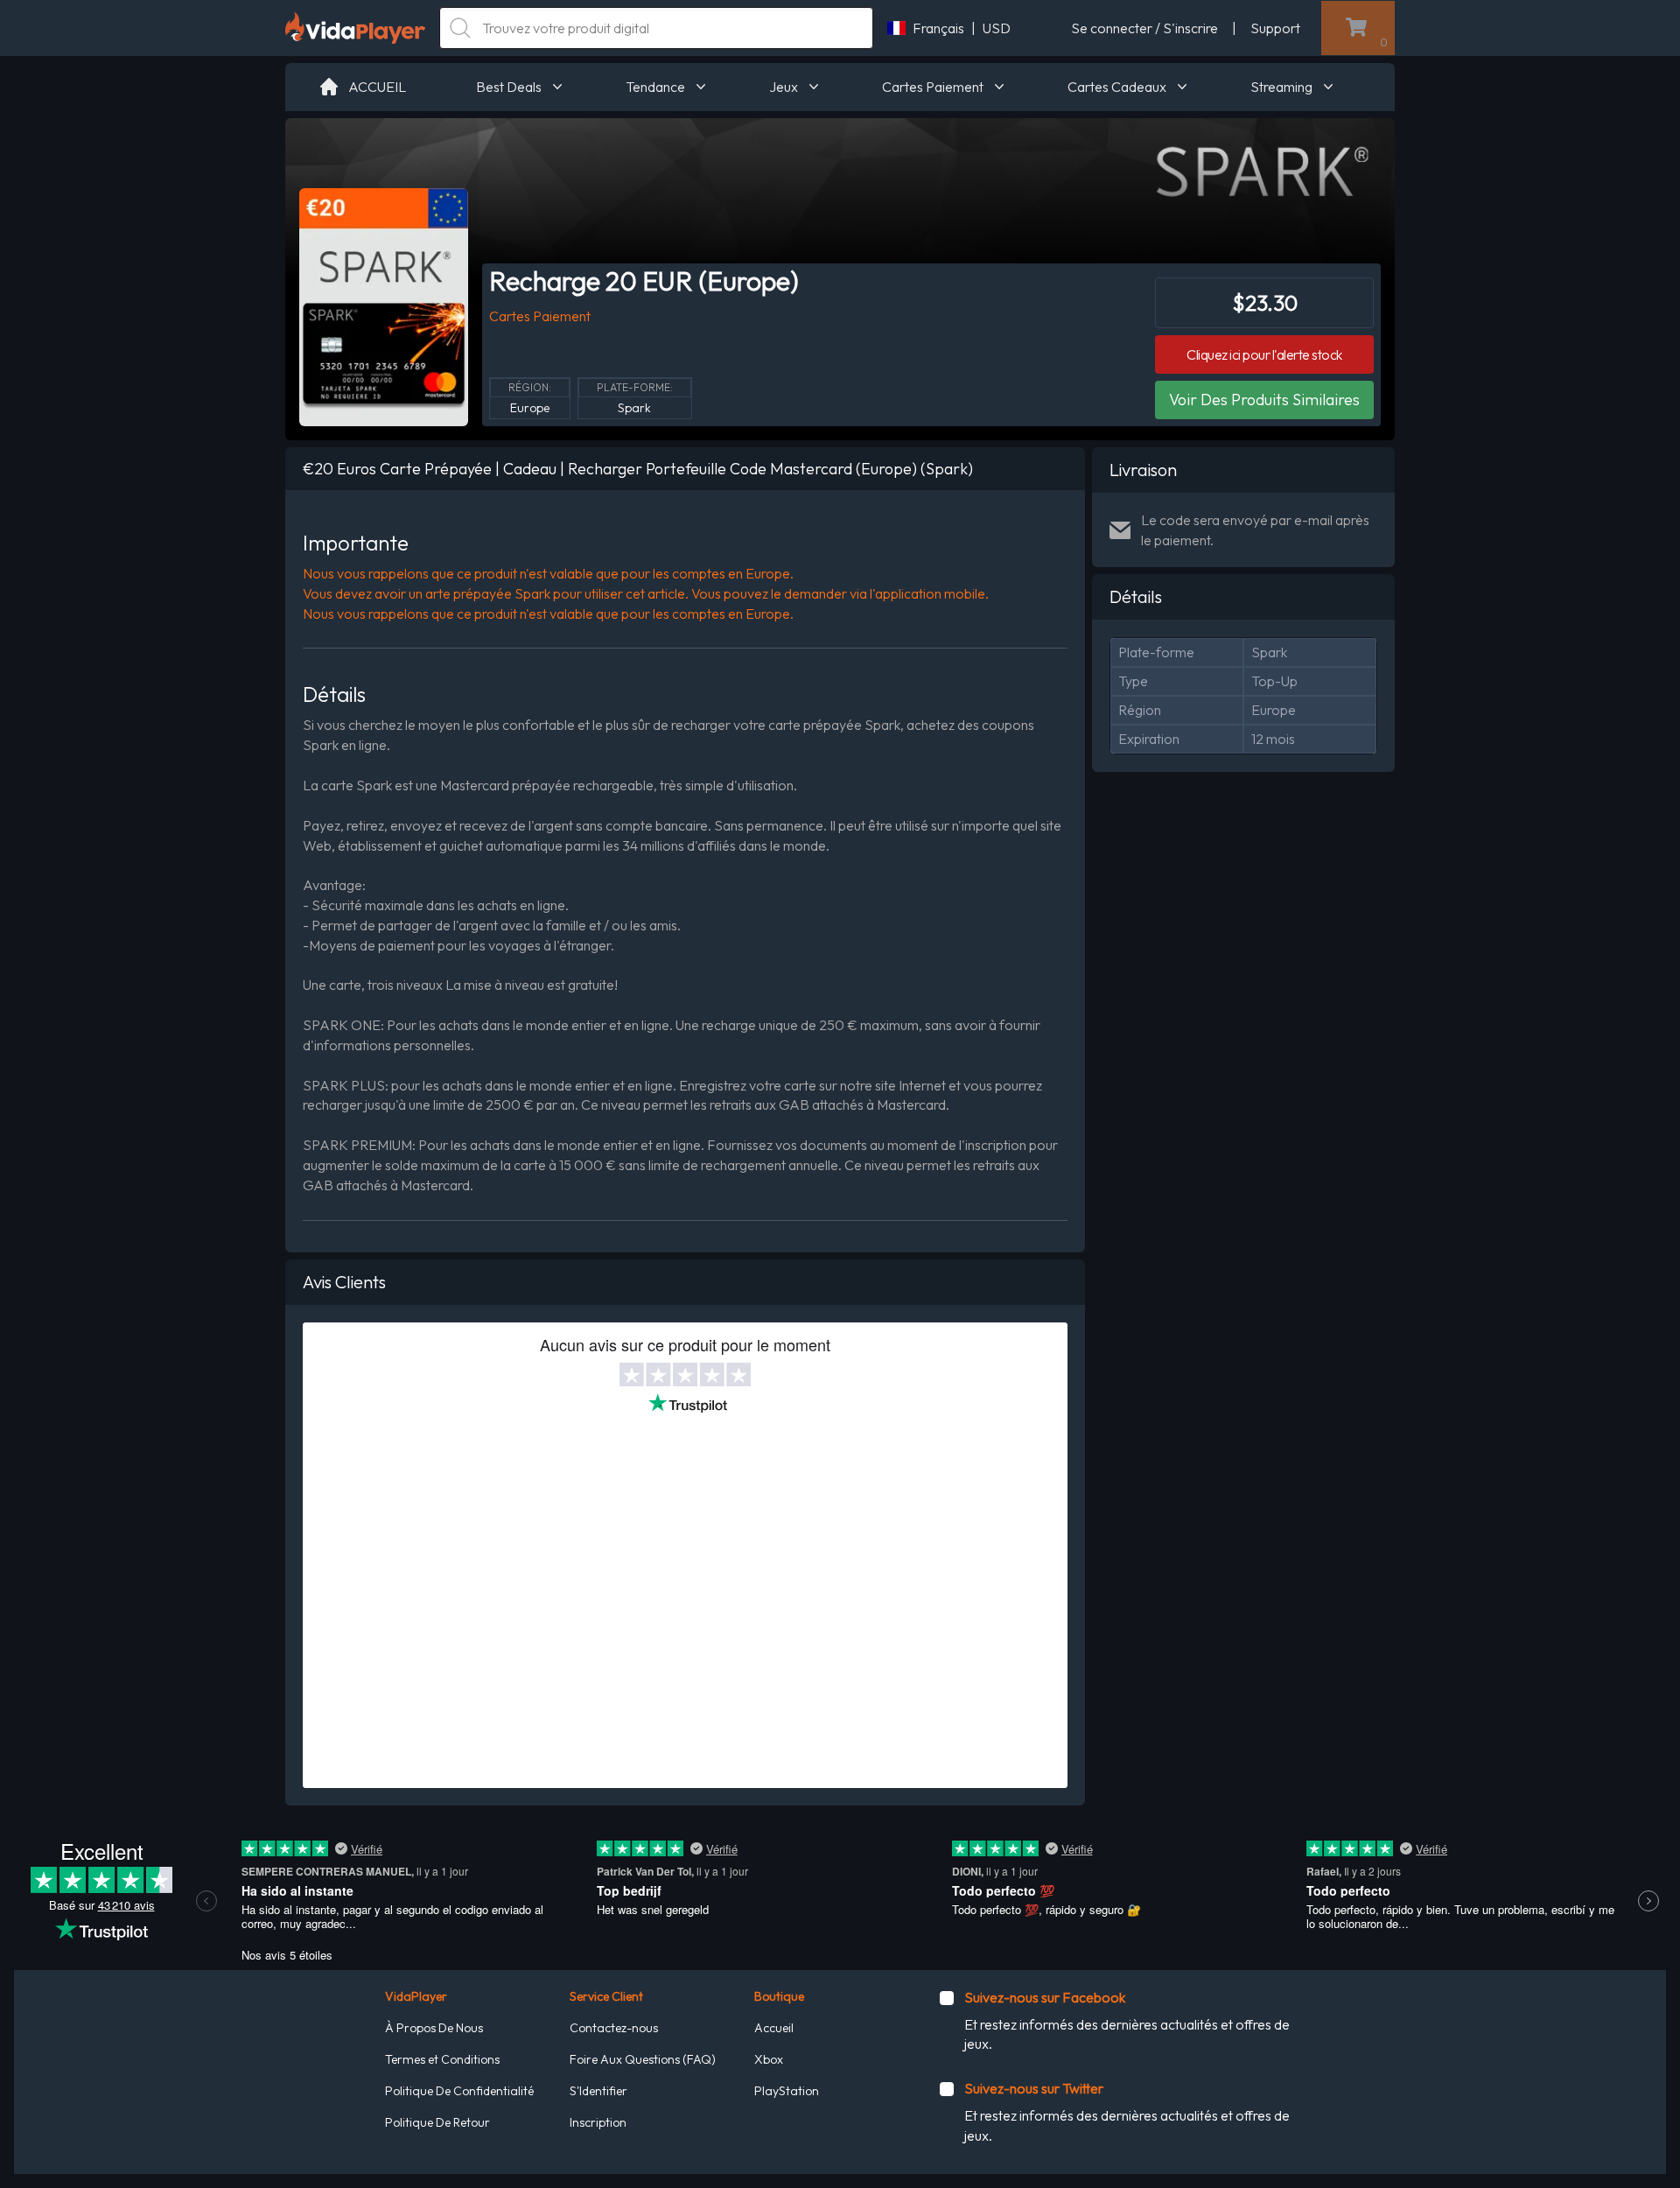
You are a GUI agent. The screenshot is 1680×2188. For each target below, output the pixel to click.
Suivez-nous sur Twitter (1034, 2088)
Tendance (655, 87)
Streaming (1281, 87)
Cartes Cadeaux (1117, 87)
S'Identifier (598, 2091)
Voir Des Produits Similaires (1264, 400)
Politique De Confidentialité (459, 2091)
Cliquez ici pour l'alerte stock (1264, 354)
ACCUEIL (377, 87)
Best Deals (509, 87)
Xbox (769, 2059)
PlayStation (787, 2091)
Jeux (784, 87)
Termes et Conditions (442, 2059)
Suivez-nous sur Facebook (1045, 1997)
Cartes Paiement (933, 87)
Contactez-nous (614, 2028)
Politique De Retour (437, 2122)
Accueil (774, 2028)
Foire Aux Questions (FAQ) (643, 2059)
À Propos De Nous (434, 2028)
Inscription (598, 2122)
